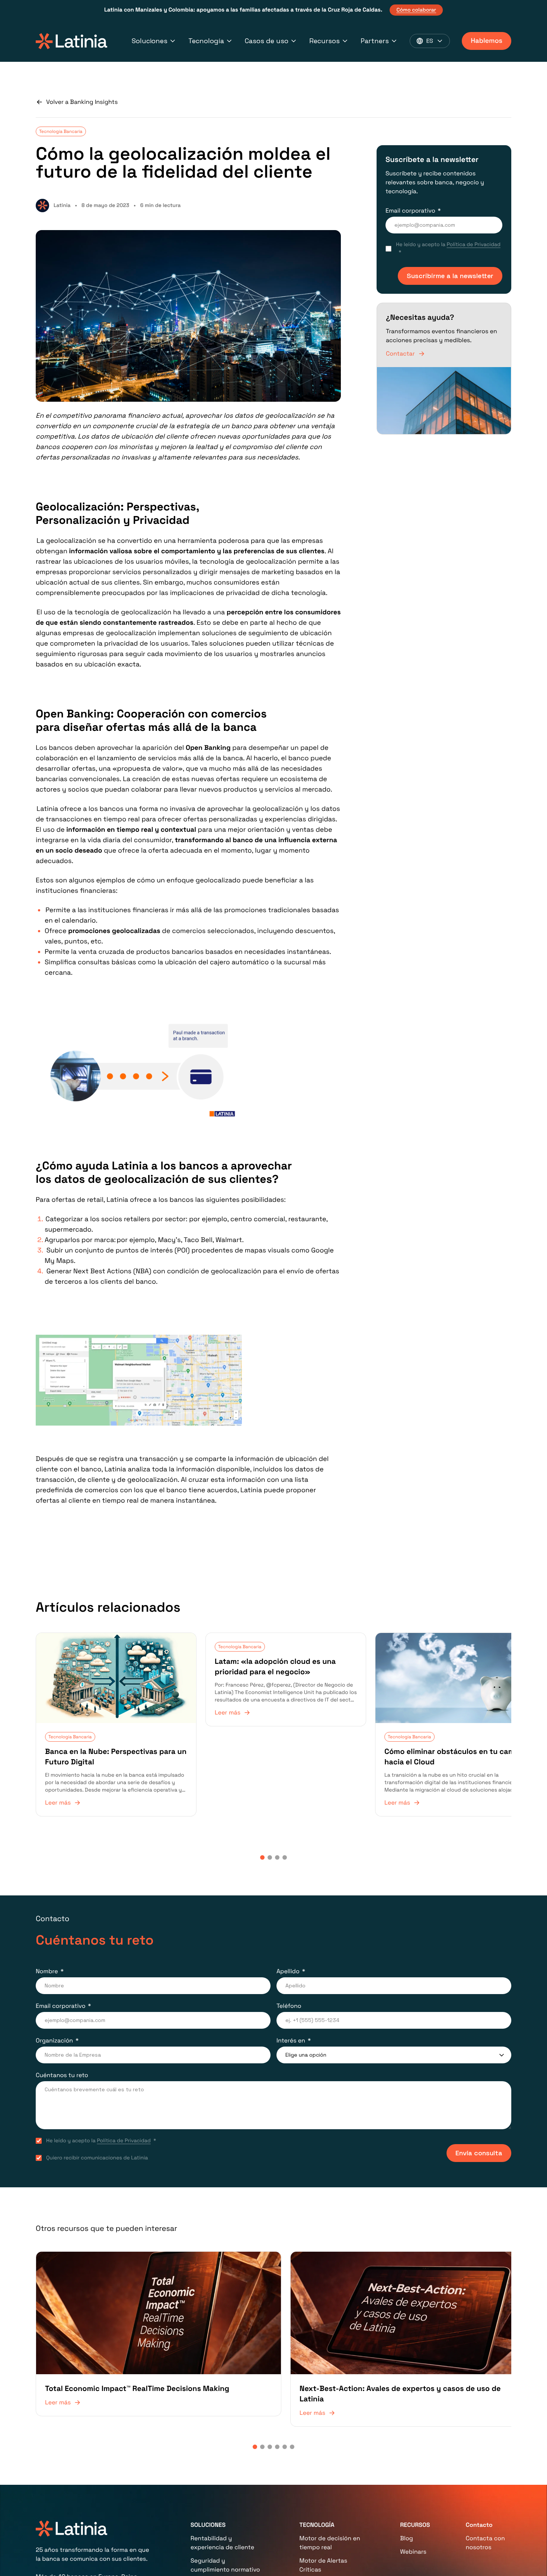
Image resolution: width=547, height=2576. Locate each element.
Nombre (47, 1966)
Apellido (288, 1966)
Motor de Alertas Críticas (324, 2554)
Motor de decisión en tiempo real (330, 2532)
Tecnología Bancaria (61, 131)
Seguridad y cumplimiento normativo (225, 2554)
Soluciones (150, 41)
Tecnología (206, 41)
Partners (375, 41)
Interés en (291, 2036)
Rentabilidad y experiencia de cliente (222, 2532)
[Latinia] (71, 41)
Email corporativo (410, 211)
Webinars (413, 2541)
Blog (407, 2527)
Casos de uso (267, 41)
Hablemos (487, 41)
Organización (54, 2036)
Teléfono (289, 2001)
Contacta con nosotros (485, 2532)
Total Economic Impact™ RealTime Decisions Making (137, 2378)
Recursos (324, 41)
